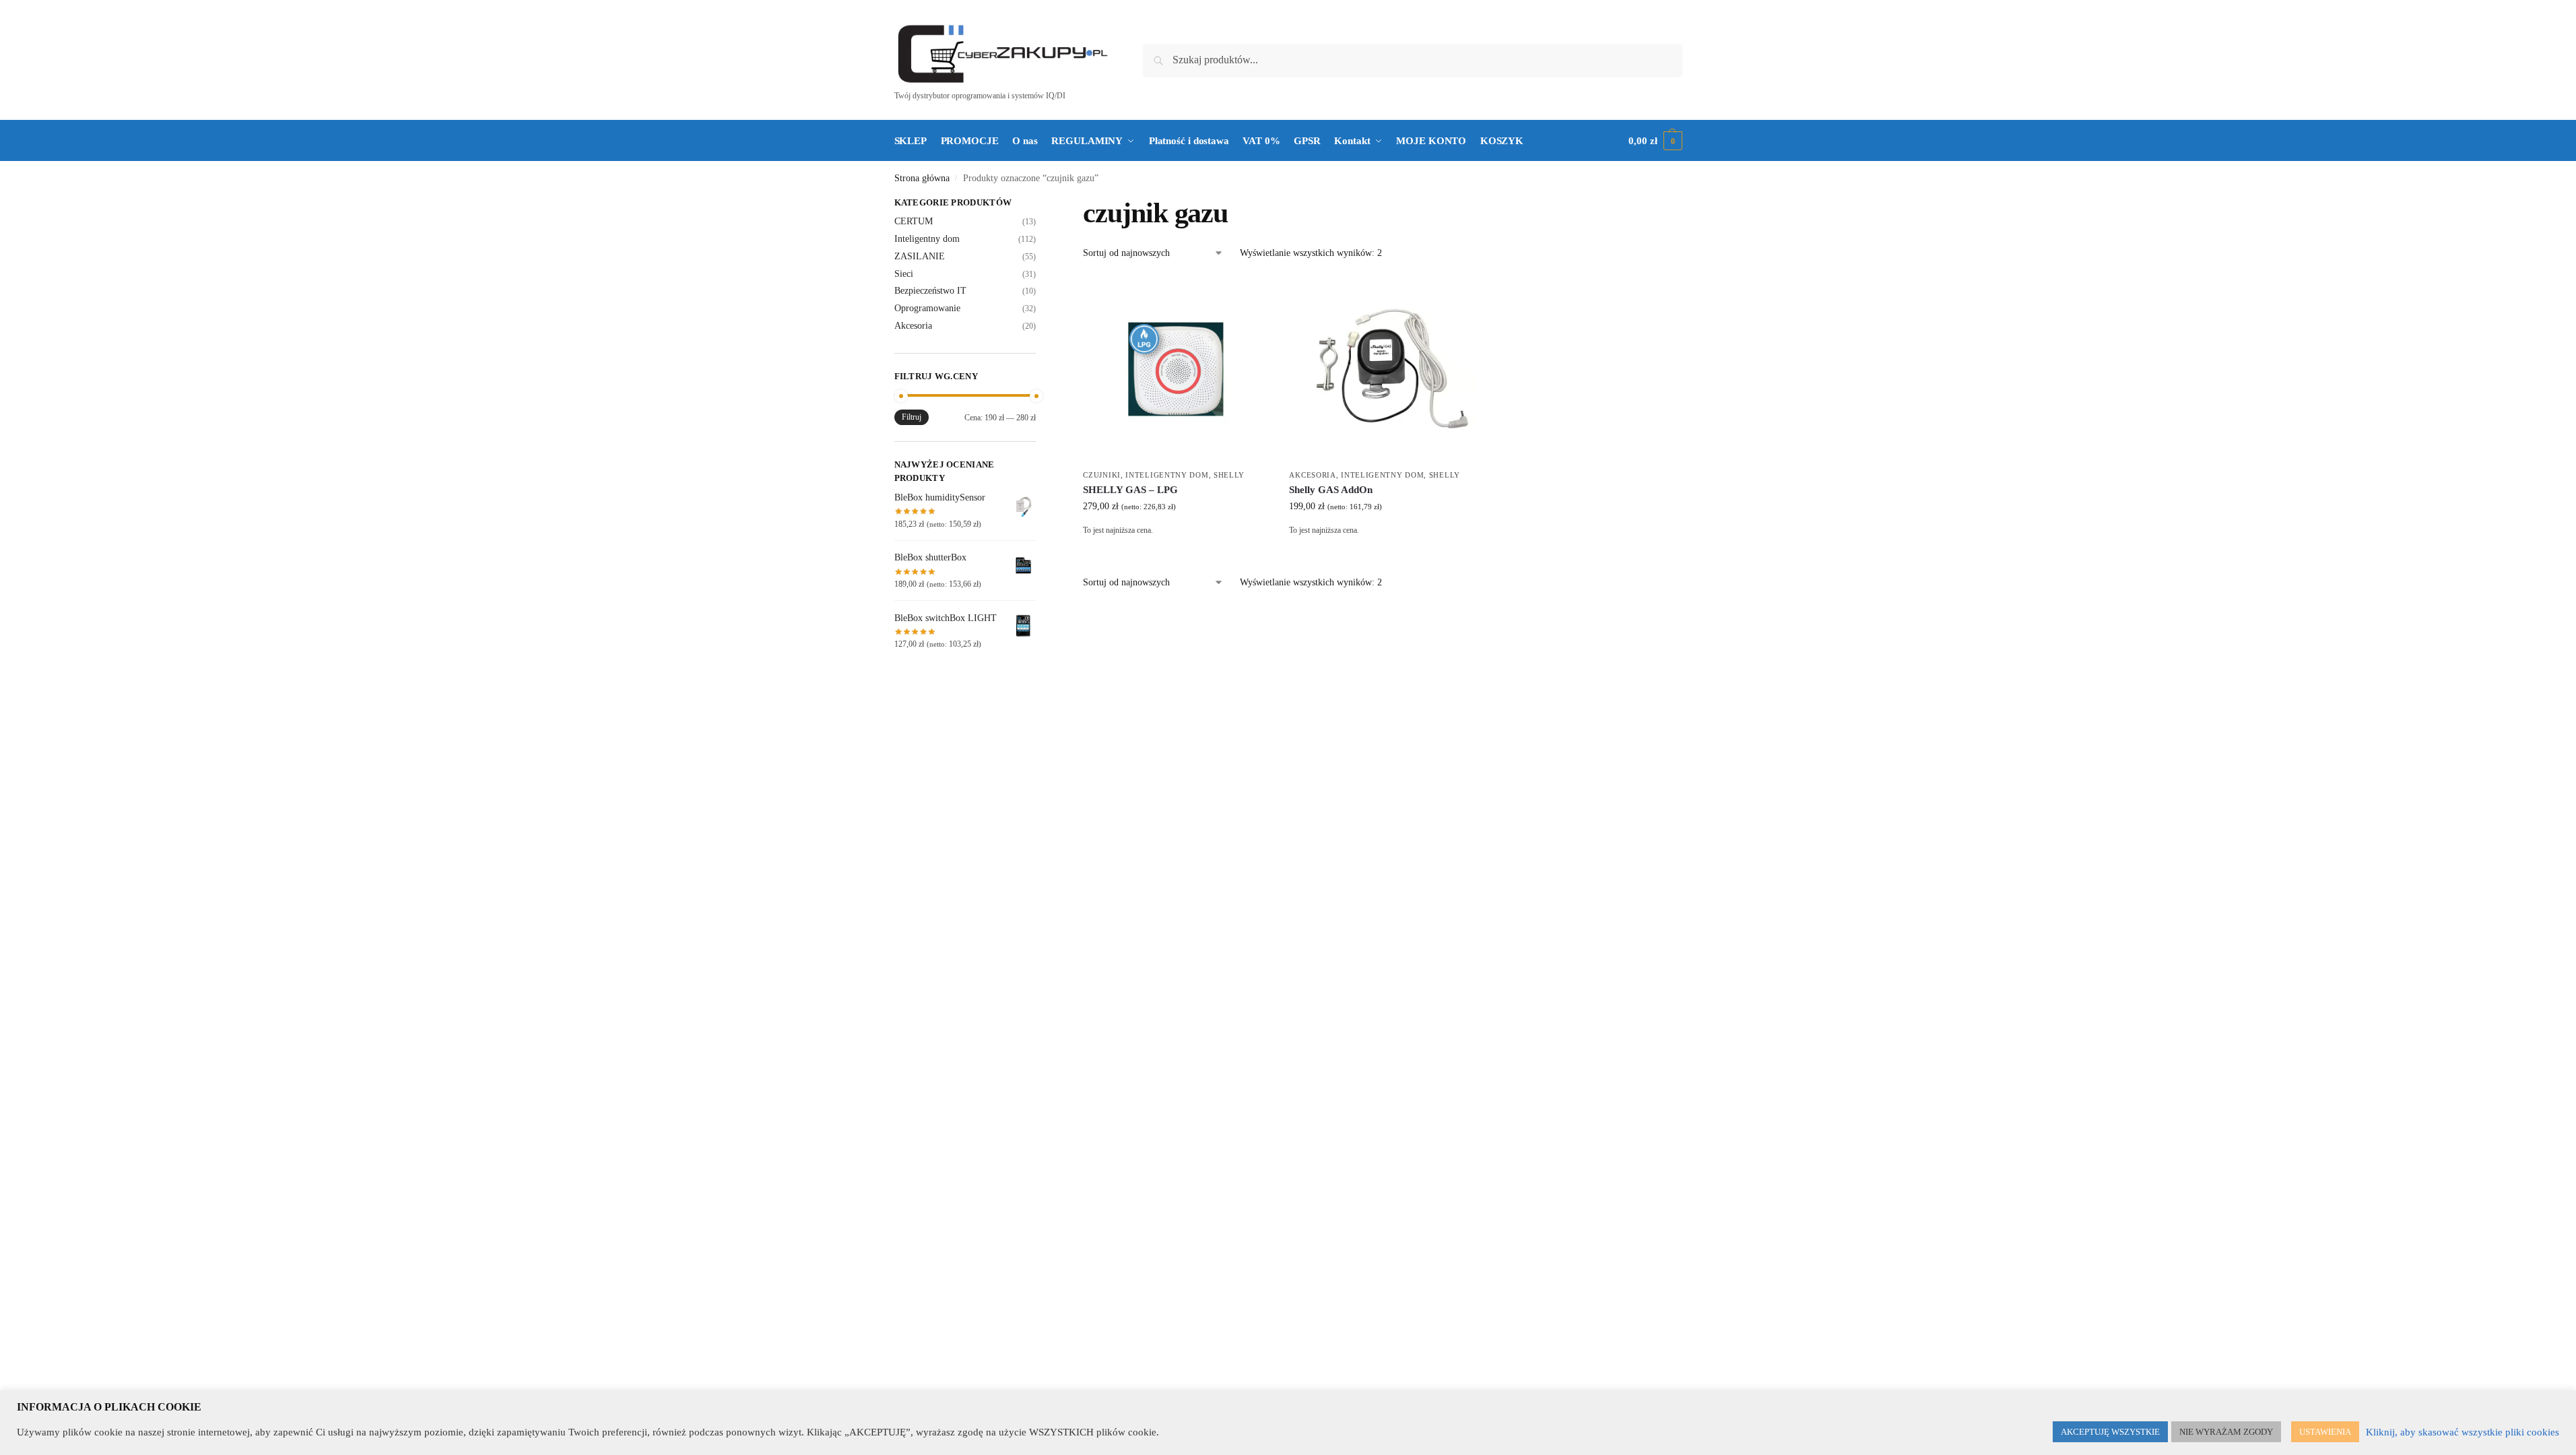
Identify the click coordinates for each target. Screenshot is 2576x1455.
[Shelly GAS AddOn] (1382, 369)
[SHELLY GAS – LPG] (1176, 369)
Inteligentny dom (1167, 475)
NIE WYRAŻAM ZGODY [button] (2226, 1432)
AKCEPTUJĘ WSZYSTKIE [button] (2110, 1432)
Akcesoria (1312, 475)
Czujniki (1102, 475)
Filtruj (912, 417)
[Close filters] (1040, 204)
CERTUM (914, 221)
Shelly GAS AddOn (1331, 490)
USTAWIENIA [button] (2325, 1432)
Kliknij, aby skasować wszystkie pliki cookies (2463, 1432)
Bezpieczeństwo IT (930, 291)
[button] (1655, 141)
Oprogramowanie (927, 308)
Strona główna (922, 178)
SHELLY (1229, 475)
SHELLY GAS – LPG (1130, 490)
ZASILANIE (920, 256)
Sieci (904, 274)
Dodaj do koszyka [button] (1176, 551)
